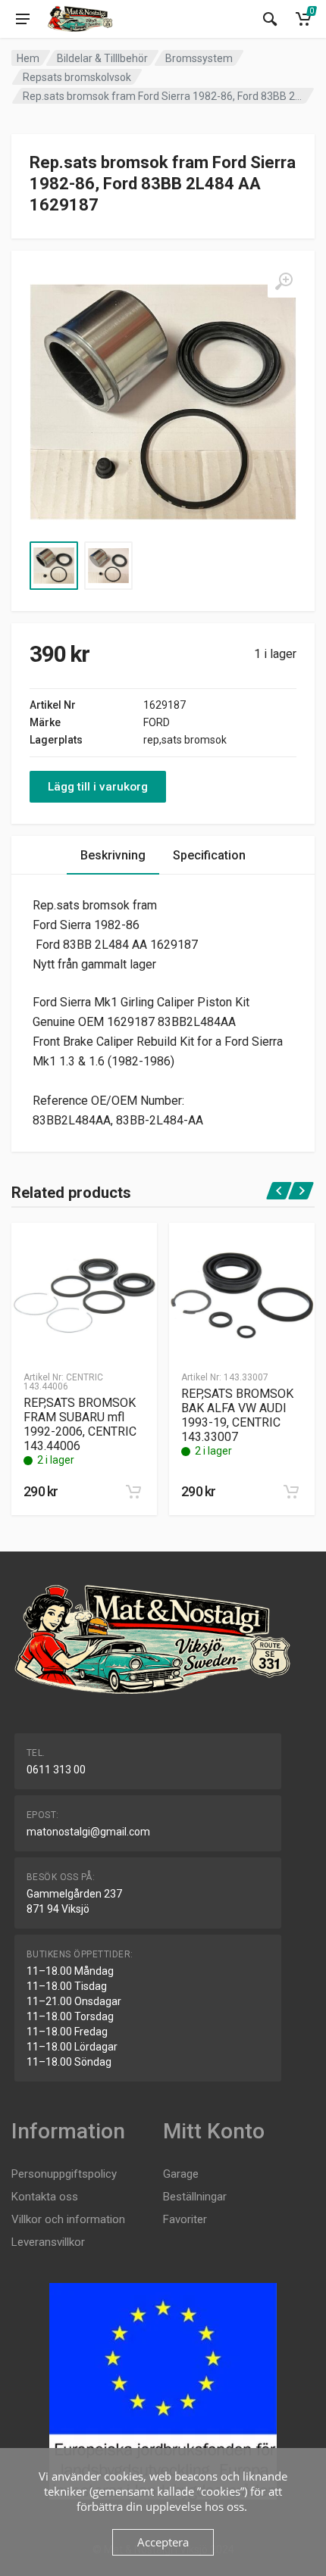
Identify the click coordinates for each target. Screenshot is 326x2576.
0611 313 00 (56, 1770)
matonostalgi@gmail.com (88, 1832)
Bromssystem (199, 58)
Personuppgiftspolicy (64, 2174)
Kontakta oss (45, 2197)
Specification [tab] (209, 855)
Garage (181, 2174)
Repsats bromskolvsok (77, 77)
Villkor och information (68, 2219)
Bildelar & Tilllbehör (102, 58)
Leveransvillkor (48, 2242)
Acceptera (163, 2542)
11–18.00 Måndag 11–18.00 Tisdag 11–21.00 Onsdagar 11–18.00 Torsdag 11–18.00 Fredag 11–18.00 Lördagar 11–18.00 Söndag (74, 2016)
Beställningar (195, 2197)
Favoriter (185, 2219)
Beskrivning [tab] (113, 855)
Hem (28, 58)
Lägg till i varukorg (98, 787)
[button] (133, 1492)
